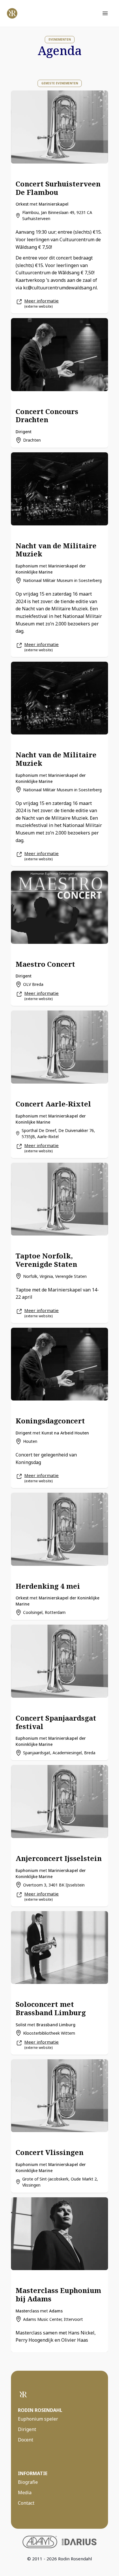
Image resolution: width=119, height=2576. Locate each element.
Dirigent (27, 2429)
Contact (26, 2503)
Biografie (28, 2482)
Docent (26, 2440)
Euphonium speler (38, 2419)
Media (25, 2492)
